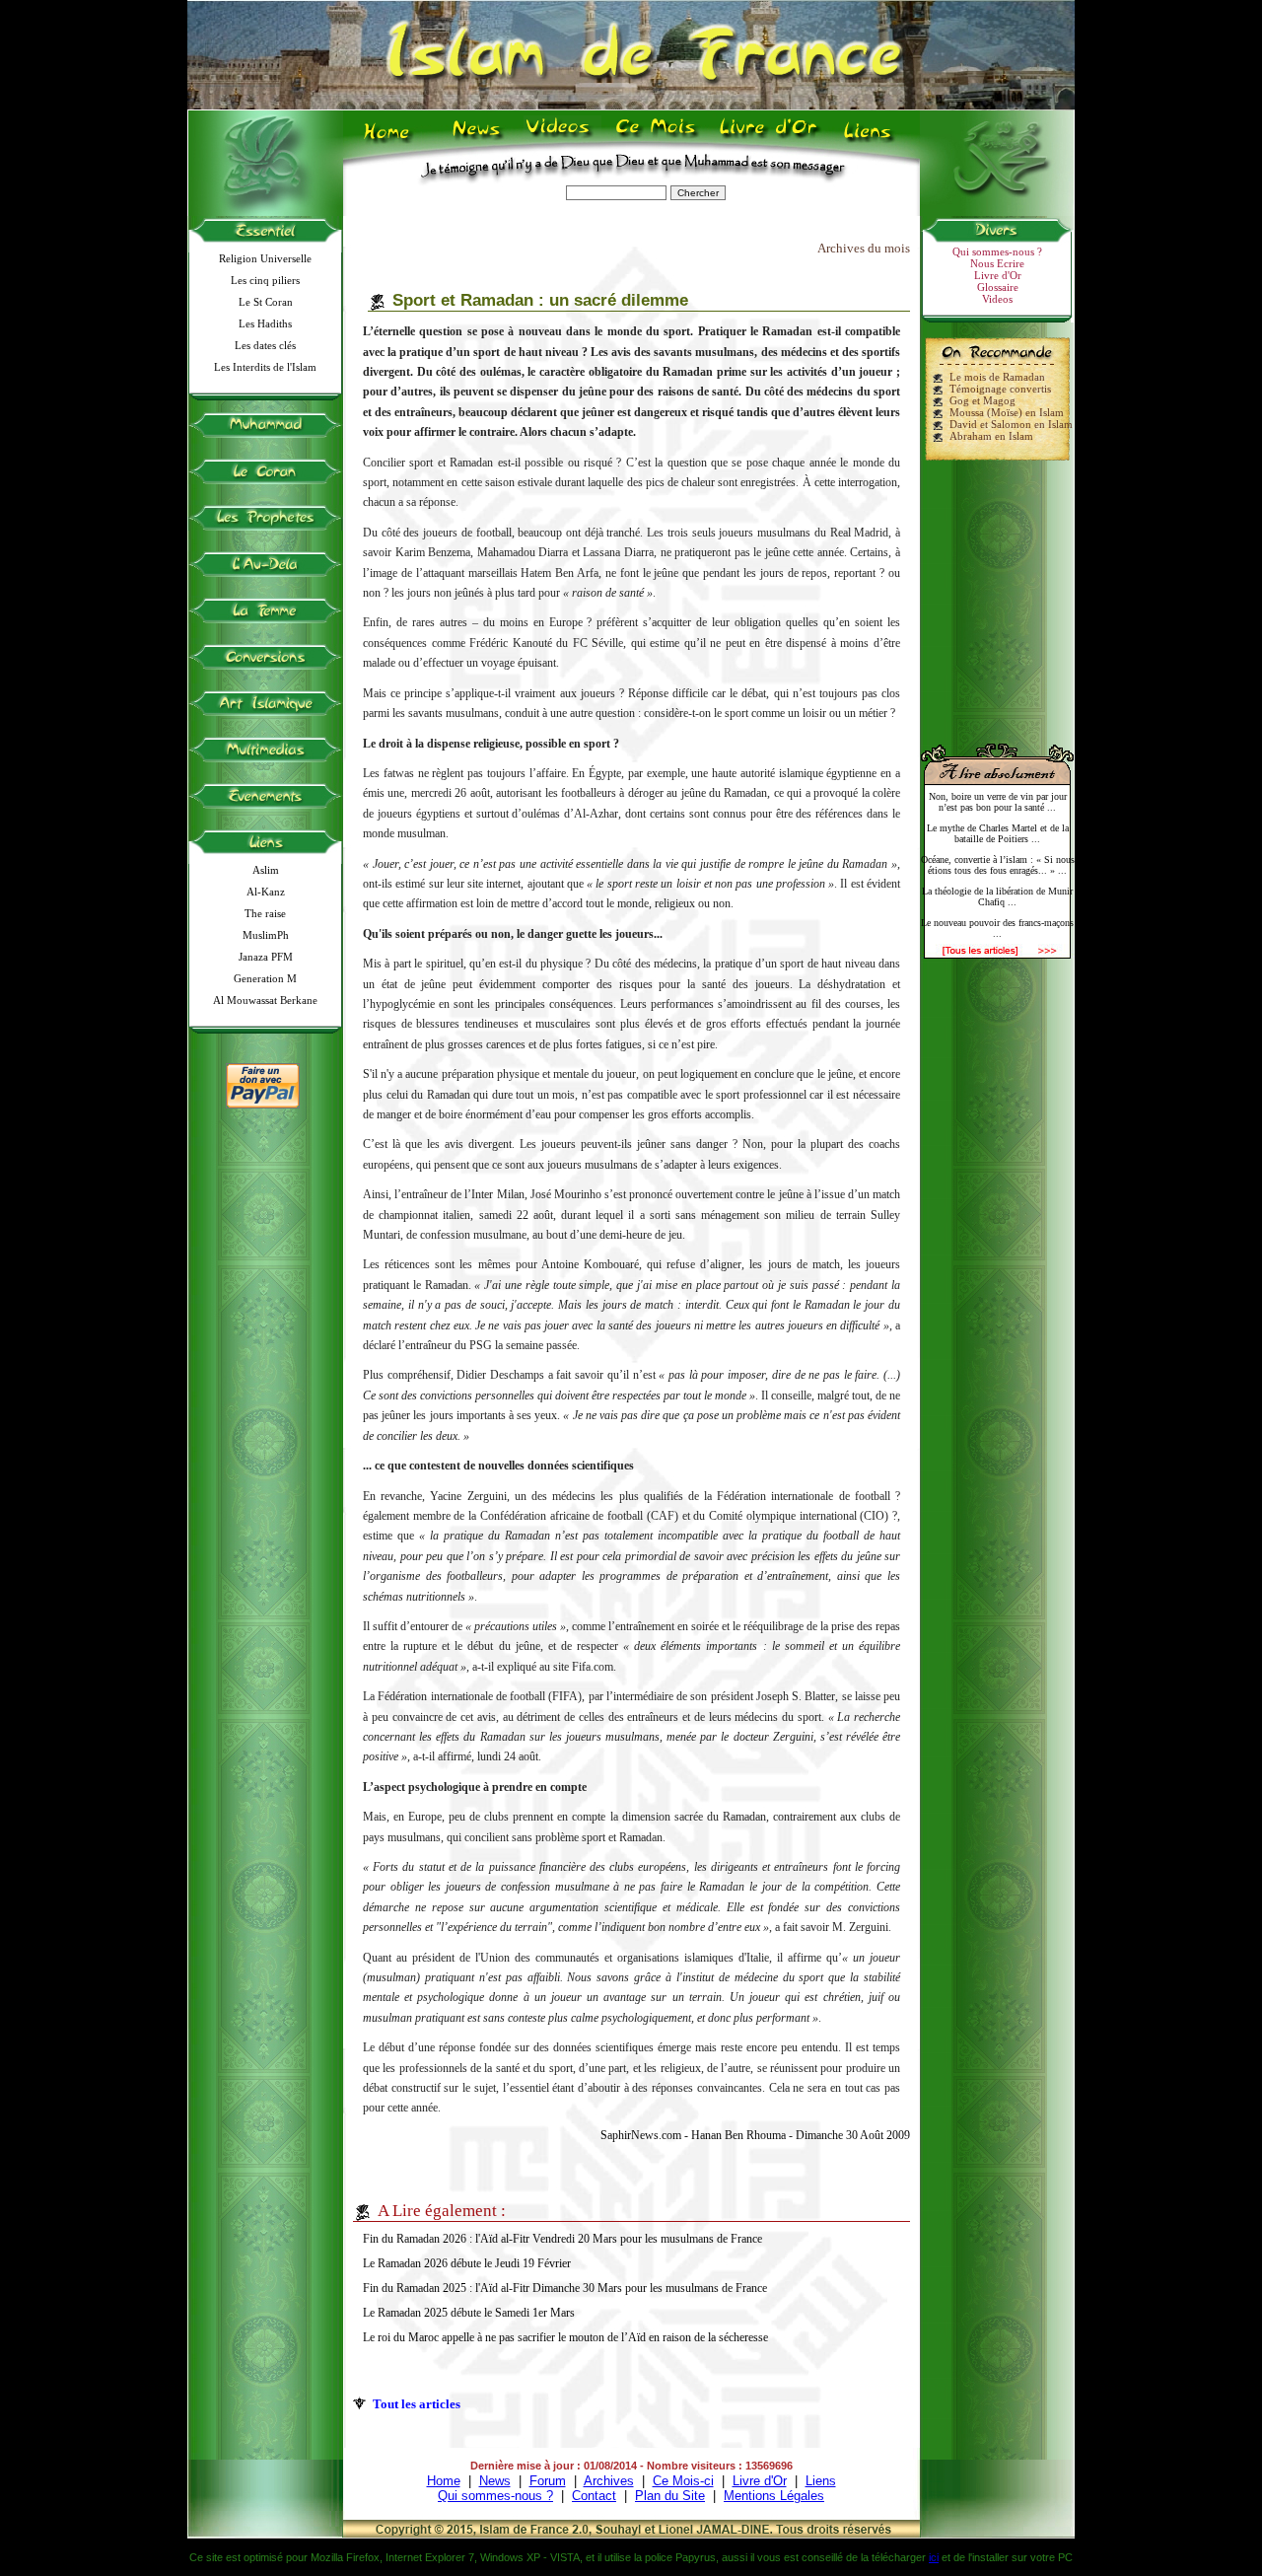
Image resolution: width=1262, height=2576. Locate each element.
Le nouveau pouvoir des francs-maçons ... (997, 928)
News (478, 139)
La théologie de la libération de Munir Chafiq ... (997, 896)
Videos (560, 139)
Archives (609, 2481)
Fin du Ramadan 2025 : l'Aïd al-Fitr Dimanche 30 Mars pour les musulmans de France (565, 2288)
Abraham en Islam (991, 436)
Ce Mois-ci (683, 2481)
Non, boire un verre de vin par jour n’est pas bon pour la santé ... (998, 802)
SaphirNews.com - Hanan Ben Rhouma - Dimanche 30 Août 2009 (755, 2135)
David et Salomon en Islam (1011, 424)
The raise (265, 913)
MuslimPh (266, 935)
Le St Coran (266, 302)
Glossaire (998, 287)
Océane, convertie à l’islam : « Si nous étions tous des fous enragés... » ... (998, 865)
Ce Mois (655, 139)
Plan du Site (670, 2496)
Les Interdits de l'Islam (265, 367)
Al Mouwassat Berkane (265, 1000)
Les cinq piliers (265, 280)
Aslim (266, 870)
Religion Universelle (265, 258)
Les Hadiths (265, 323)
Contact (594, 2496)
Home (391, 139)
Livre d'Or (766, 139)
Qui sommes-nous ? (997, 251)
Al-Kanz (266, 892)
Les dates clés (265, 345)
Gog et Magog (982, 400)
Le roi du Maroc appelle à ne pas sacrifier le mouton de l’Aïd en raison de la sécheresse (565, 2337)
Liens (872, 139)
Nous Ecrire (997, 263)
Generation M (265, 978)
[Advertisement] (998, 594)
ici (934, 2557)
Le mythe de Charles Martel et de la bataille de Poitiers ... (998, 833)
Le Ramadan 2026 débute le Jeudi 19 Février (467, 2263)
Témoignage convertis (1000, 389)
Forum (548, 2481)
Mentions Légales (774, 2496)
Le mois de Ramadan (997, 377)
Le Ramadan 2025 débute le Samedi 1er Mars (469, 2313)
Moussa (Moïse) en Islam (1007, 412)
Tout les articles (417, 2404)
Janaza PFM (266, 957)
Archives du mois (864, 248)
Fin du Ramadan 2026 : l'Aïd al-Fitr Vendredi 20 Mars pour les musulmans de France (562, 2239)
